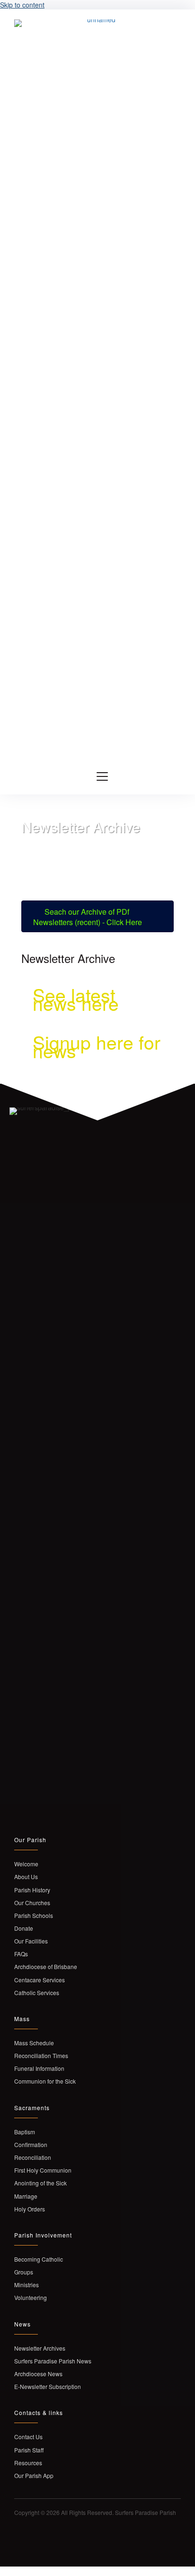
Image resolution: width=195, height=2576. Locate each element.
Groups (24, 2272)
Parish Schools (34, 1915)
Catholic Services (37, 1992)
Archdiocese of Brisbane (46, 1966)
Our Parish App (34, 2475)
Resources (28, 2463)
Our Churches (32, 1903)
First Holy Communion (43, 2170)
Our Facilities (31, 1941)
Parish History (32, 1890)
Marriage (26, 2196)
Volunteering (31, 2297)
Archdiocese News (38, 2374)
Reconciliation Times (41, 2055)
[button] (18, 2539)
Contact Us (28, 2437)
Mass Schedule (34, 2043)
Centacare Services (40, 1980)
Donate (24, 1928)
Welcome (26, 1864)
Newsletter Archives (40, 2348)
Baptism (25, 2132)
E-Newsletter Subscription (48, 2386)
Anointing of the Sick (40, 2183)
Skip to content (22, 5)
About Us (26, 1876)
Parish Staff (30, 2450)
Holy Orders (30, 2209)
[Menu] (102, 777)
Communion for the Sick (45, 2081)
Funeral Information (39, 2068)
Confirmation (31, 2144)
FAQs (21, 1954)
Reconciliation (33, 2157)
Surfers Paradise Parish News (53, 2361)
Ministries (27, 2285)
